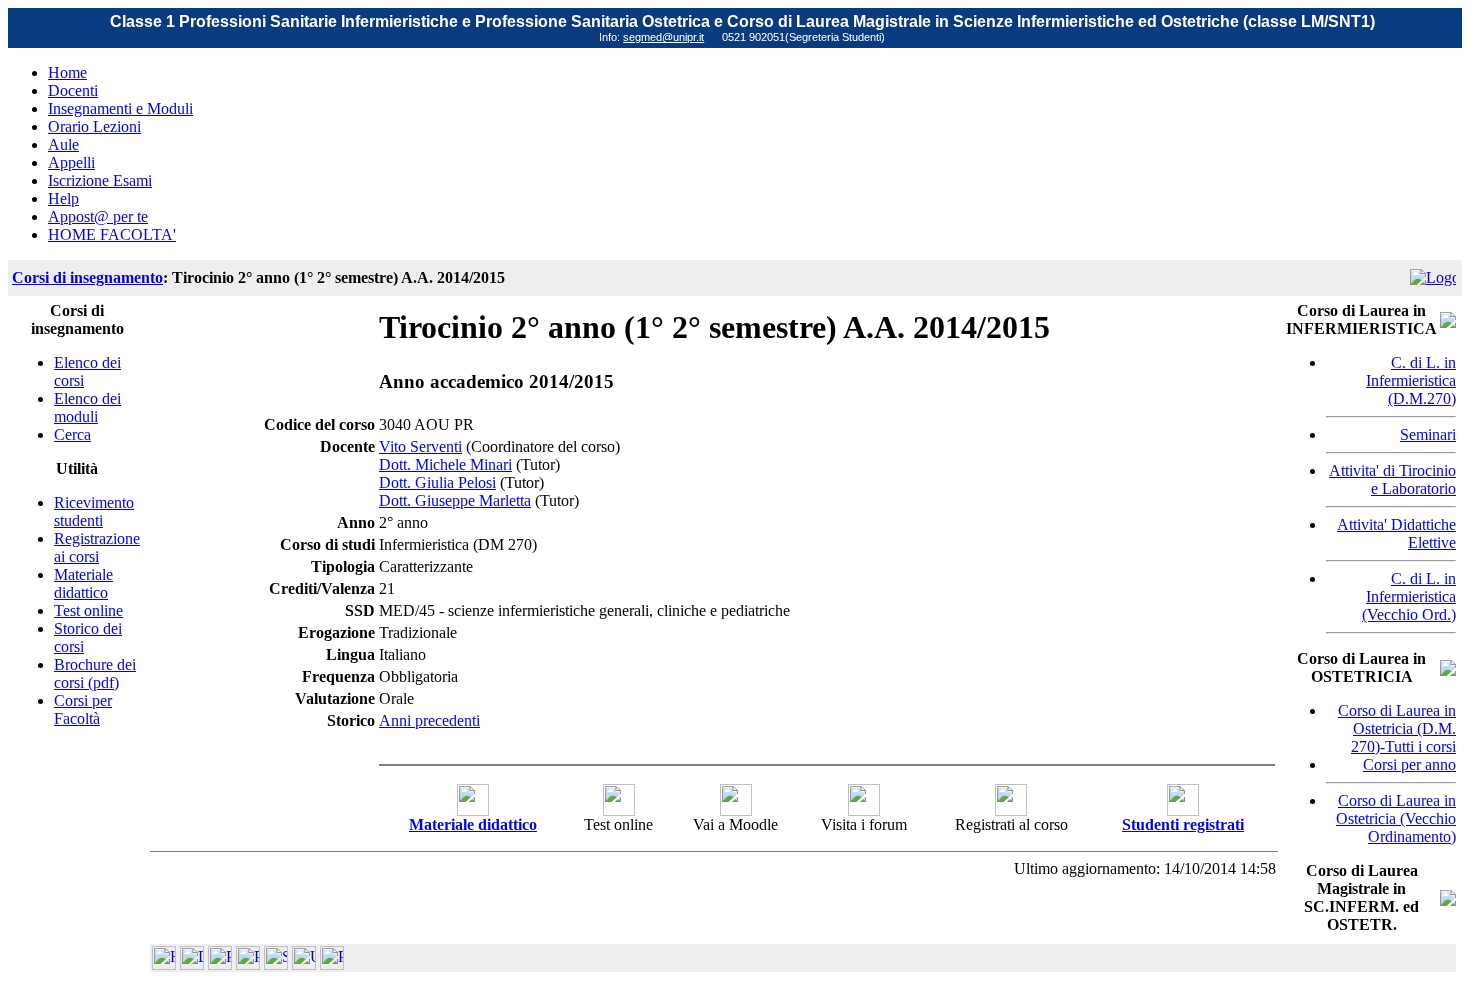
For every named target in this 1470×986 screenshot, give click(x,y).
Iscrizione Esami (100, 180)
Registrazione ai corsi (97, 547)
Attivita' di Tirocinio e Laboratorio (1392, 479)
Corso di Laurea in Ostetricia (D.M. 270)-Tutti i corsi (1397, 728)
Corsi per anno (1409, 764)
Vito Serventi (420, 446)
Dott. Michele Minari (445, 464)
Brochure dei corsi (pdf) (95, 673)
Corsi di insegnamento (87, 277)
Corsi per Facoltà (83, 709)
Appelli (71, 162)
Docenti (73, 90)
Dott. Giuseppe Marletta (455, 500)
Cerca (72, 434)
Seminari (1428, 434)
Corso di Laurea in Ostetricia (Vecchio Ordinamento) (1396, 818)
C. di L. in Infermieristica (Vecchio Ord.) (1409, 596)
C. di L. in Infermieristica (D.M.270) (1411, 380)
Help (63, 198)
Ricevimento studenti (94, 511)
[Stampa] (332, 964)
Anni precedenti (429, 720)
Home (67, 72)
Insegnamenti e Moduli (120, 108)
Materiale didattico (83, 583)
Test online (88, 610)
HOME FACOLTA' (112, 234)
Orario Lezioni (94, 126)
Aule (63, 144)
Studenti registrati (1183, 824)
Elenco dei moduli (87, 407)
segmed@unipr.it (663, 37)
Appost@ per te (98, 216)
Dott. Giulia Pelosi (437, 482)
